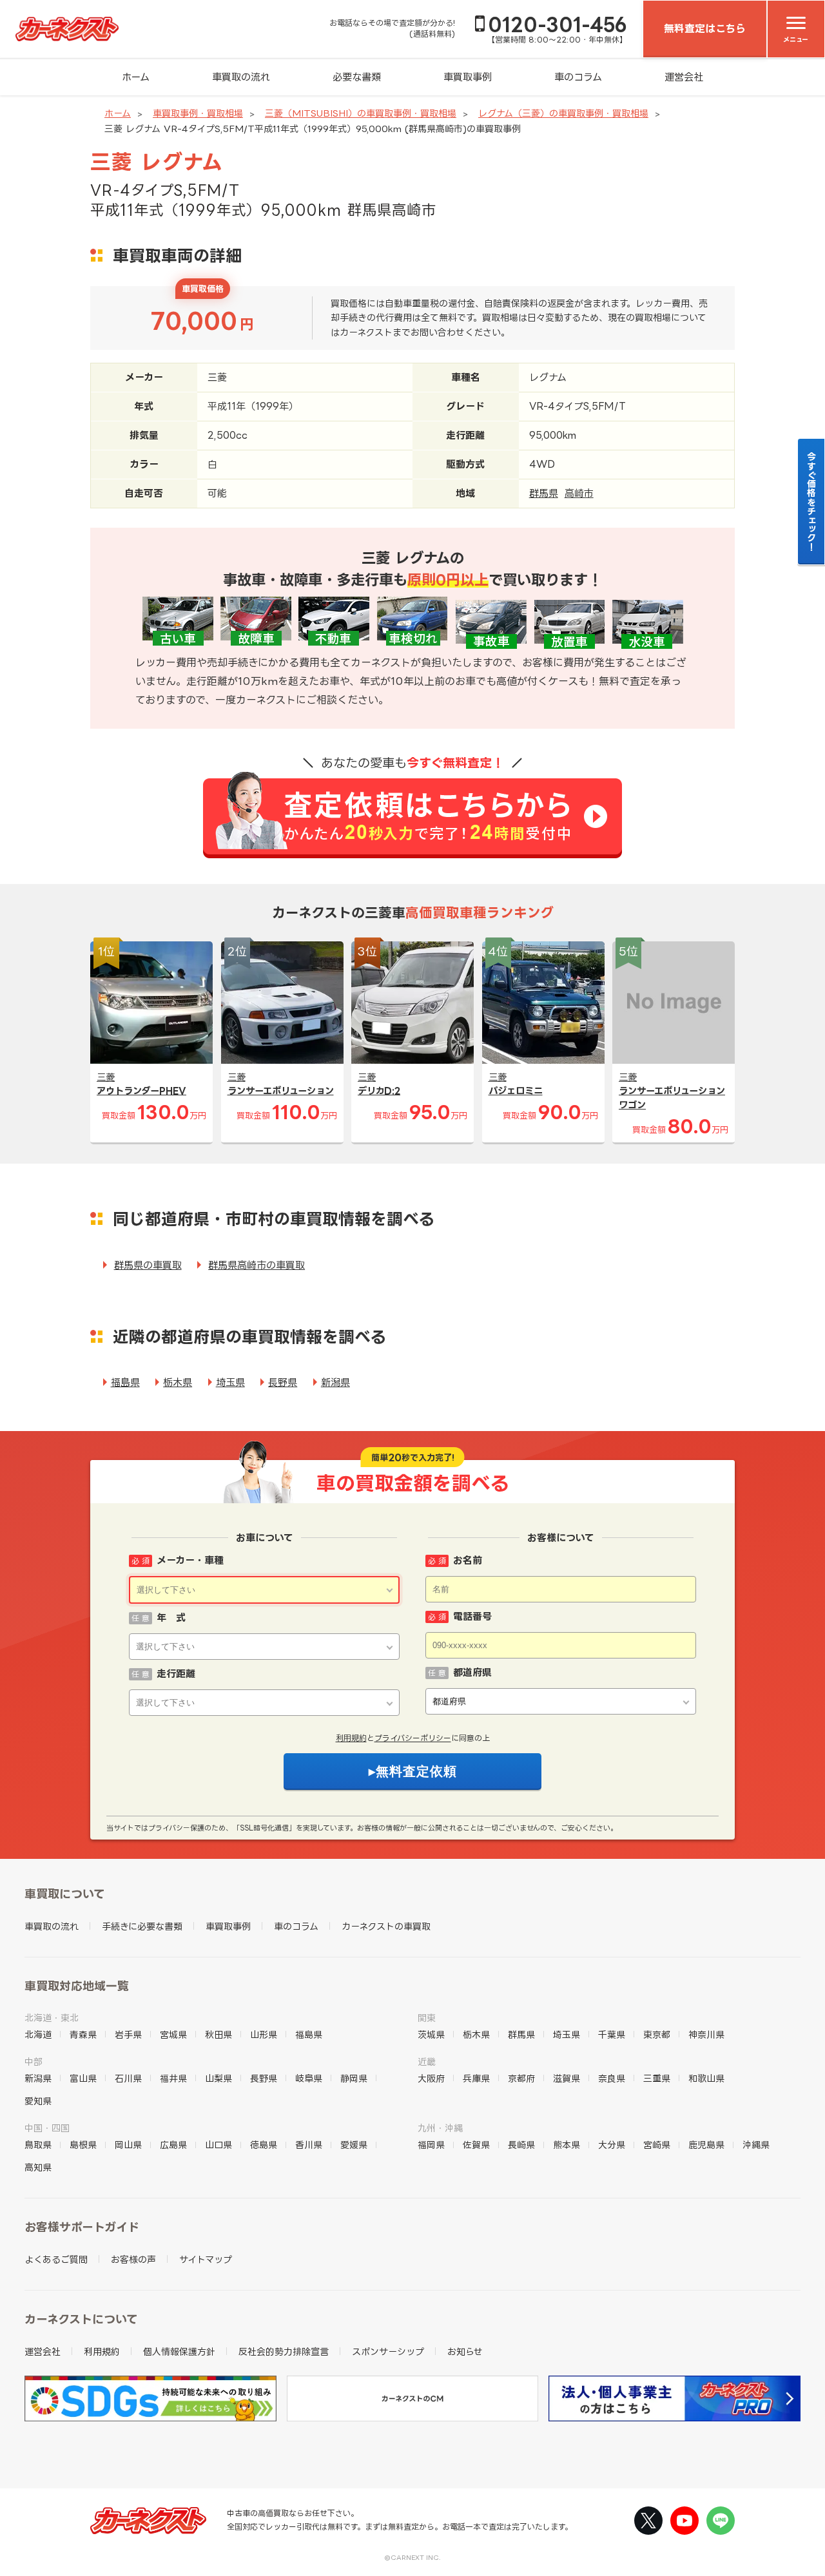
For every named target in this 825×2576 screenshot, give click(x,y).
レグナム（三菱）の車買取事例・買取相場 (563, 113)
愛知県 (38, 2101)
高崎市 (579, 493)
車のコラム (578, 77)
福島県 (125, 1382)
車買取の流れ (241, 77)
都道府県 (472, 1672)
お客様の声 (133, 2259)
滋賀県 (567, 2078)
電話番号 (472, 1616)
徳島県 (264, 2145)
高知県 (38, 2167)
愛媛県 (354, 2145)
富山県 (83, 2078)
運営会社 (684, 77)
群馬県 (544, 493)
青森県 (83, 2034)
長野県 (283, 1382)
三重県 (657, 2078)
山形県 (264, 2034)
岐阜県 (309, 2078)
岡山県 (128, 2145)
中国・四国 (47, 2128)
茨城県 (431, 2034)
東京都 (657, 2034)
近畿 (427, 2062)
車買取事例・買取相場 (198, 113)
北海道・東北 (52, 2018)
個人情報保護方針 (179, 2351)
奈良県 (612, 2078)
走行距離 (176, 1674)
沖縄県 (756, 2145)
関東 (427, 2018)
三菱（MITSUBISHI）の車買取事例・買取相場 (361, 113)
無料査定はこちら (705, 28)
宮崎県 (657, 2145)
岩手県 (128, 2034)
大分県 (612, 2145)
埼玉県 (230, 1382)
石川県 (128, 2078)
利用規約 (351, 1738)
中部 (34, 2062)
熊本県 (567, 2145)
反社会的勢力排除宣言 (284, 2351)
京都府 (521, 2078)
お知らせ (465, 2351)
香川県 (309, 2145)
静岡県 (354, 2078)
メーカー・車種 (190, 1560)
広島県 (173, 2145)
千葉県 (612, 2034)
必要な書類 (357, 77)
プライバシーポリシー (413, 1738)
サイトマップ (206, 2259)
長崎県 (521, 2145)
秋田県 (218, 2034)
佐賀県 (476, 2145)
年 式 (171, 1618)
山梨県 (218, 2078)
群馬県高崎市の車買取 (257, 1265)
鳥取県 (38, 2145)
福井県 (173, 2078)
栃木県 (178, 1382)
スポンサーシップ (388, 2351)
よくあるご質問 (56, 2259)
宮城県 (173, 2034)
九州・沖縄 (440, 2128)
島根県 (83, 2145)
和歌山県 (706, 2078)
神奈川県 (706, 2034)
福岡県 (431, 2145)
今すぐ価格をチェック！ (812, 501)
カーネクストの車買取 (386, 1926)
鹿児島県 (706, 2145)
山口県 (218, 2145)
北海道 (38, 2034)
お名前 (468, 1560)
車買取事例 (468, 77)
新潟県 (335, 1382)
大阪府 (431, 2078)
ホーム (136, 77)
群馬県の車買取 (148, 1265)
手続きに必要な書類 (142, 1926)
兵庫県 (476, 2078)
